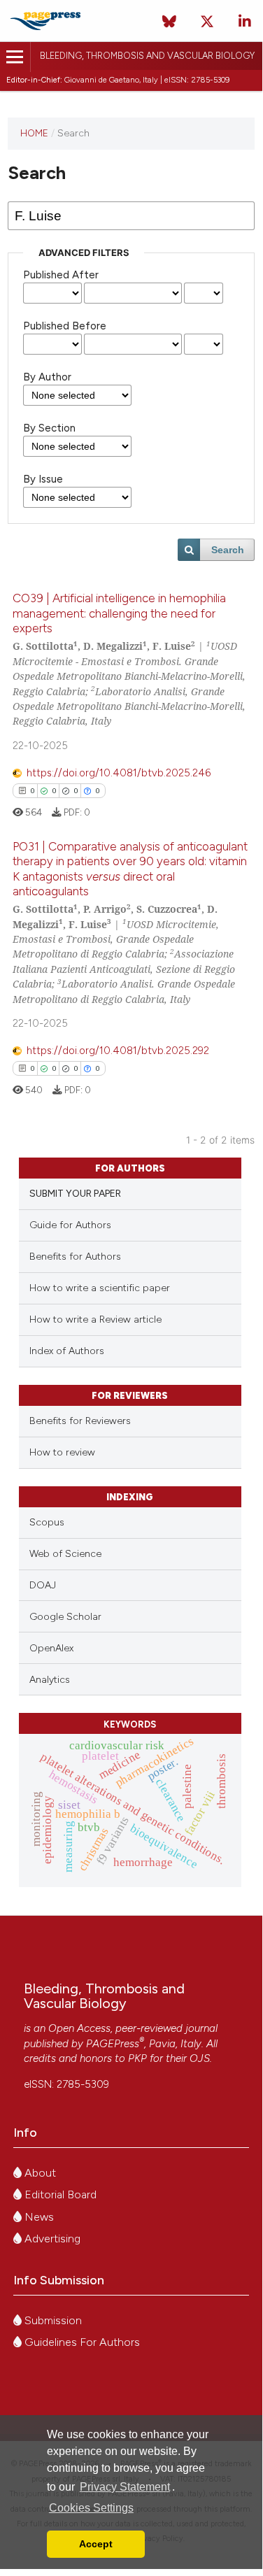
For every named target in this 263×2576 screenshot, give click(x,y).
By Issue (43, 479)
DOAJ (43, 1585)
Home (34, 133)
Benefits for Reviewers (80, 1421)
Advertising (51, 2239)
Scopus (47, 1522)
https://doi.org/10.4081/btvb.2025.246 (119, 773)
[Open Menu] (15, 57)
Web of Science (65, 1554)
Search (228, 550)
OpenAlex (51, 1648)
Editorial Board (59, 2194)
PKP (137, 2058)
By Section (49, 428)
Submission (52, 2320)
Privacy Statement (125, 2487)
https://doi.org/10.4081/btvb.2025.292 (118, 1051)
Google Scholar (65, 1617)
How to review (62, 1452)
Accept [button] (96, 2544)
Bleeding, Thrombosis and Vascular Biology (147, 56)
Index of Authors (67, 1351)
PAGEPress (113, 2044)
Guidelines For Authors (81, 2342)
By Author (47, 377)
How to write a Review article (95, 1319)
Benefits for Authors (75, 1257)
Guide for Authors (70, 1225)
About (39, 2173)
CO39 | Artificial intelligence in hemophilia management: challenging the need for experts (119, 613)
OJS (200, 2058)
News (38, 2217)
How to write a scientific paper (100, 1288)
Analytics (50, 1680)
